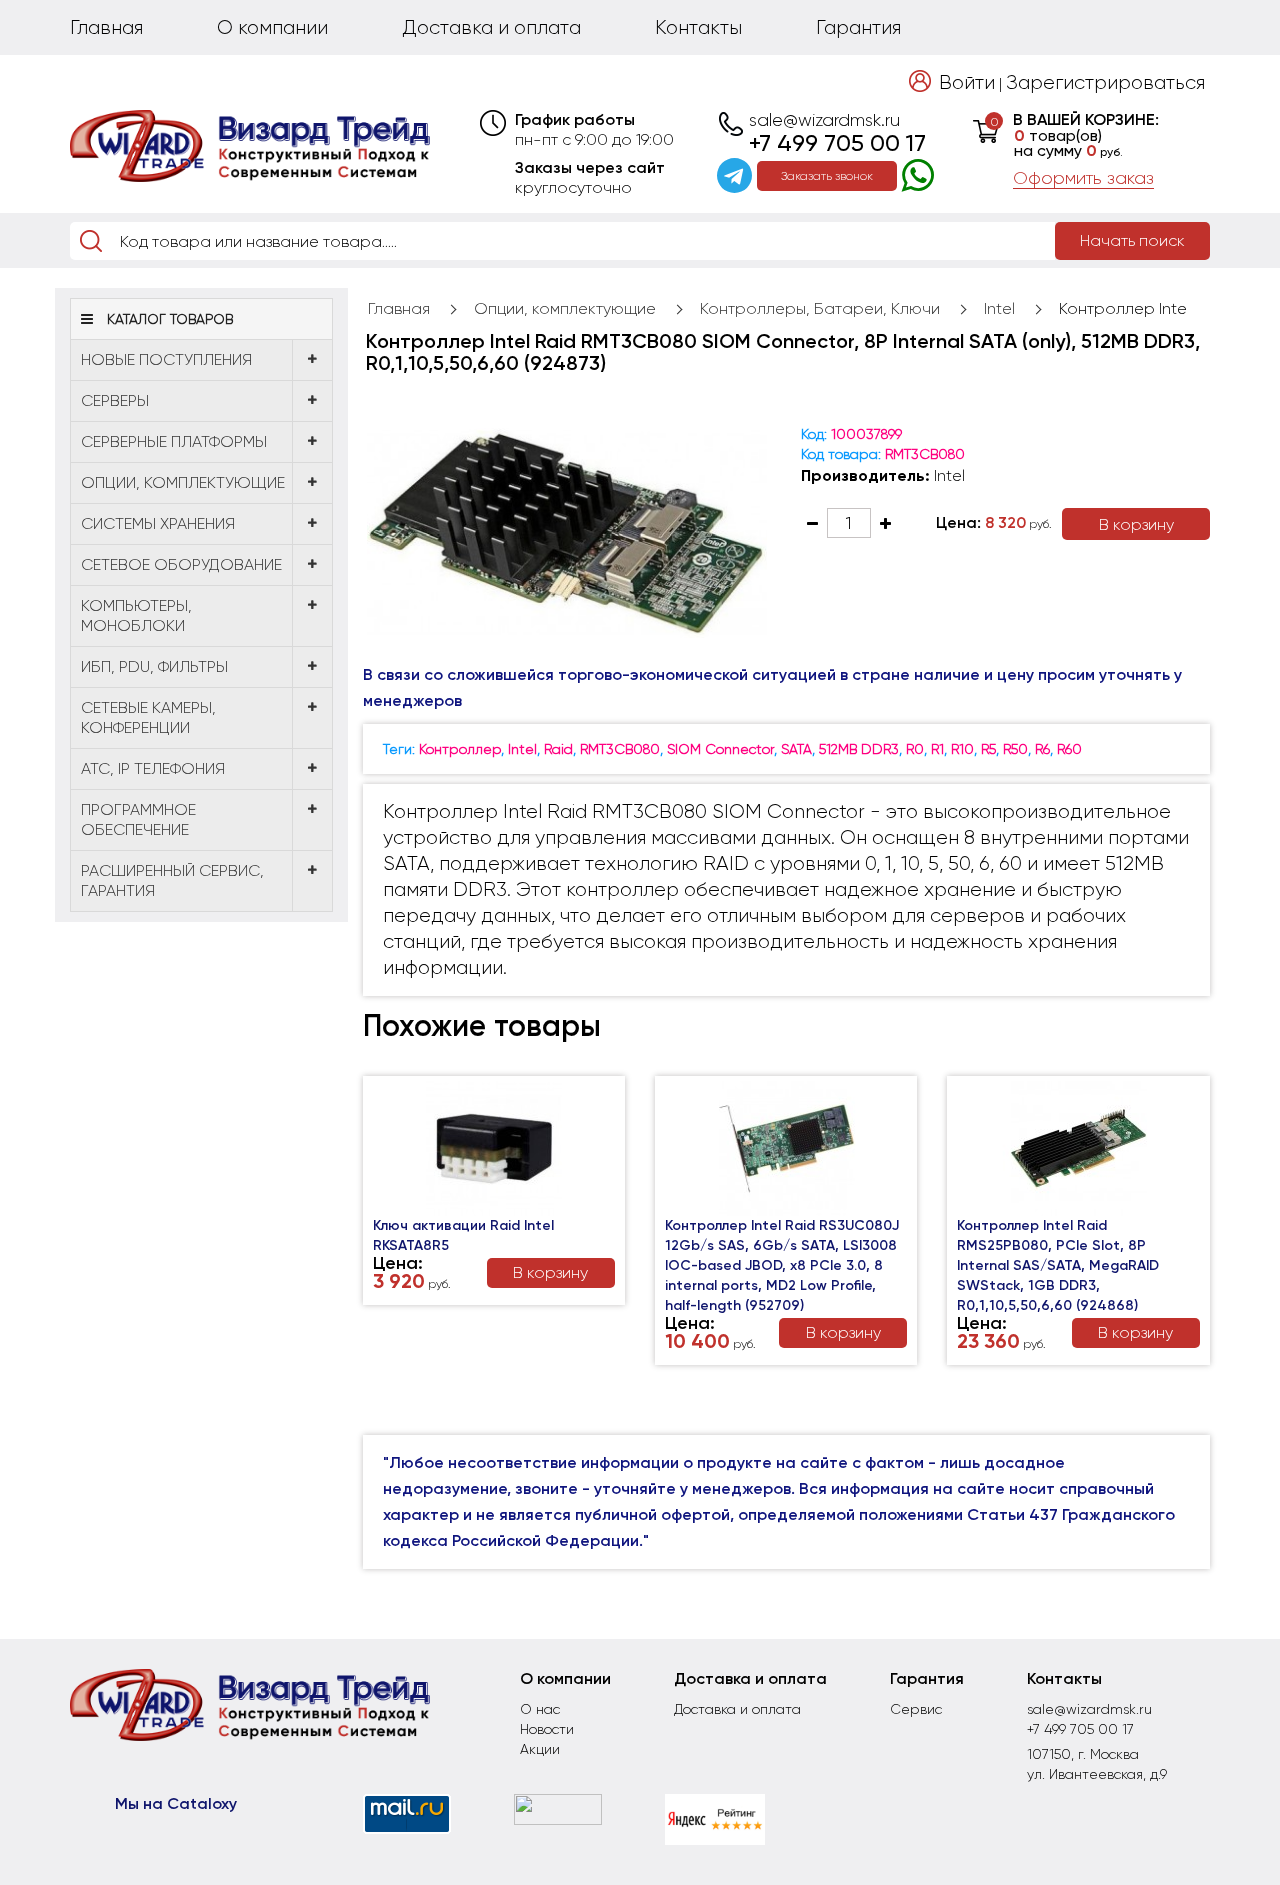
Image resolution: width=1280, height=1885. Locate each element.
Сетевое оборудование (181, 564)
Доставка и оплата (491, 27)
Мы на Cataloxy (176, 1803)
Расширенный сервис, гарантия (172, 880)
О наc (540, 1709)
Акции (540, 1749)
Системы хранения (158, 523)
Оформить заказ (1083, 178)
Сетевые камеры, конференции (148, 717)
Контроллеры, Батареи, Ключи (820, 308)
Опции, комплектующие (183, 482)
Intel (999, 308)
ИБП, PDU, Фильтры (154, 666)
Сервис (916, 1709)
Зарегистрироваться (1105, 82)
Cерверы (115, 400)
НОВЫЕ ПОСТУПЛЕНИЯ (166, 359)
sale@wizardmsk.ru (824, 120)
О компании (272, 27)
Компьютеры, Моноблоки (136, 615)
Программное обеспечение (138, 819)
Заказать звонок (827, 176)
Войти (967, 82)
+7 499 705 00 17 (837, 143)
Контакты (698, 27)
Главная (106, 27)
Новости (547, 1729)
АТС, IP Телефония (153, 768)
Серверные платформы (174, 441)
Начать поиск (1132, 240)
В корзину (1136, 524)
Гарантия (858, 27)
